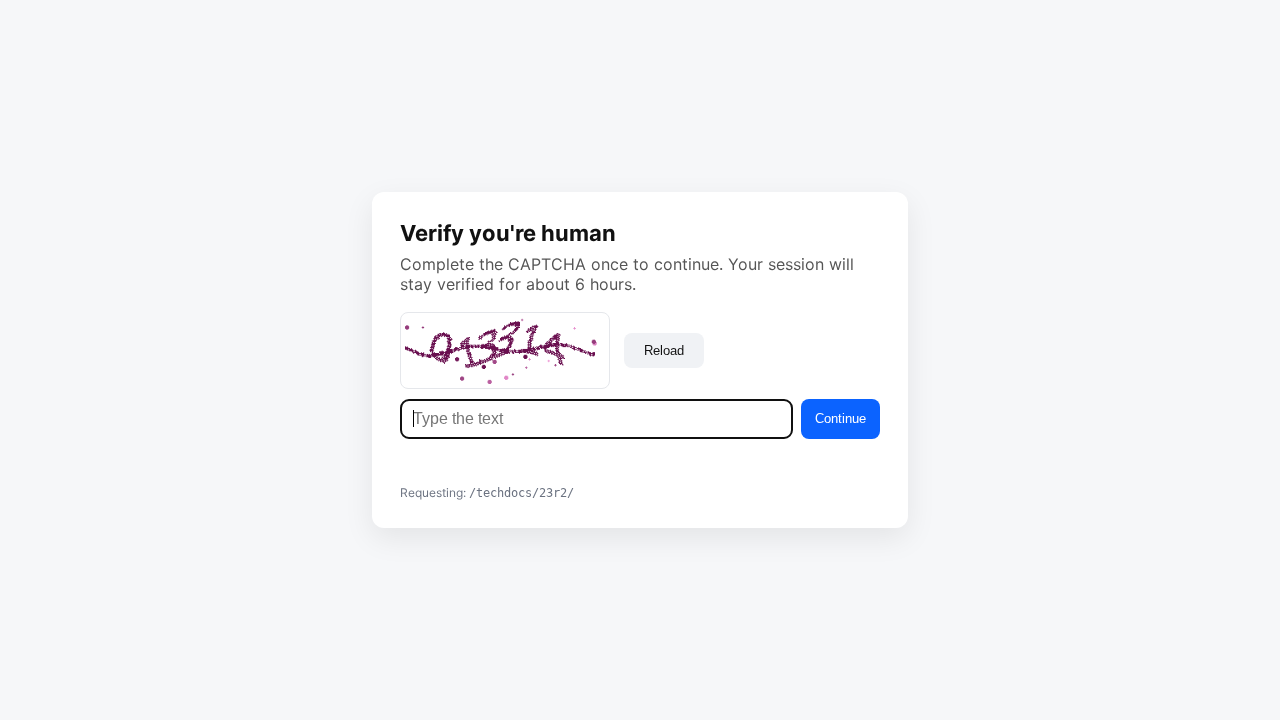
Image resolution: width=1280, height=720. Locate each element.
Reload (664, 350)
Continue (840, 418)
